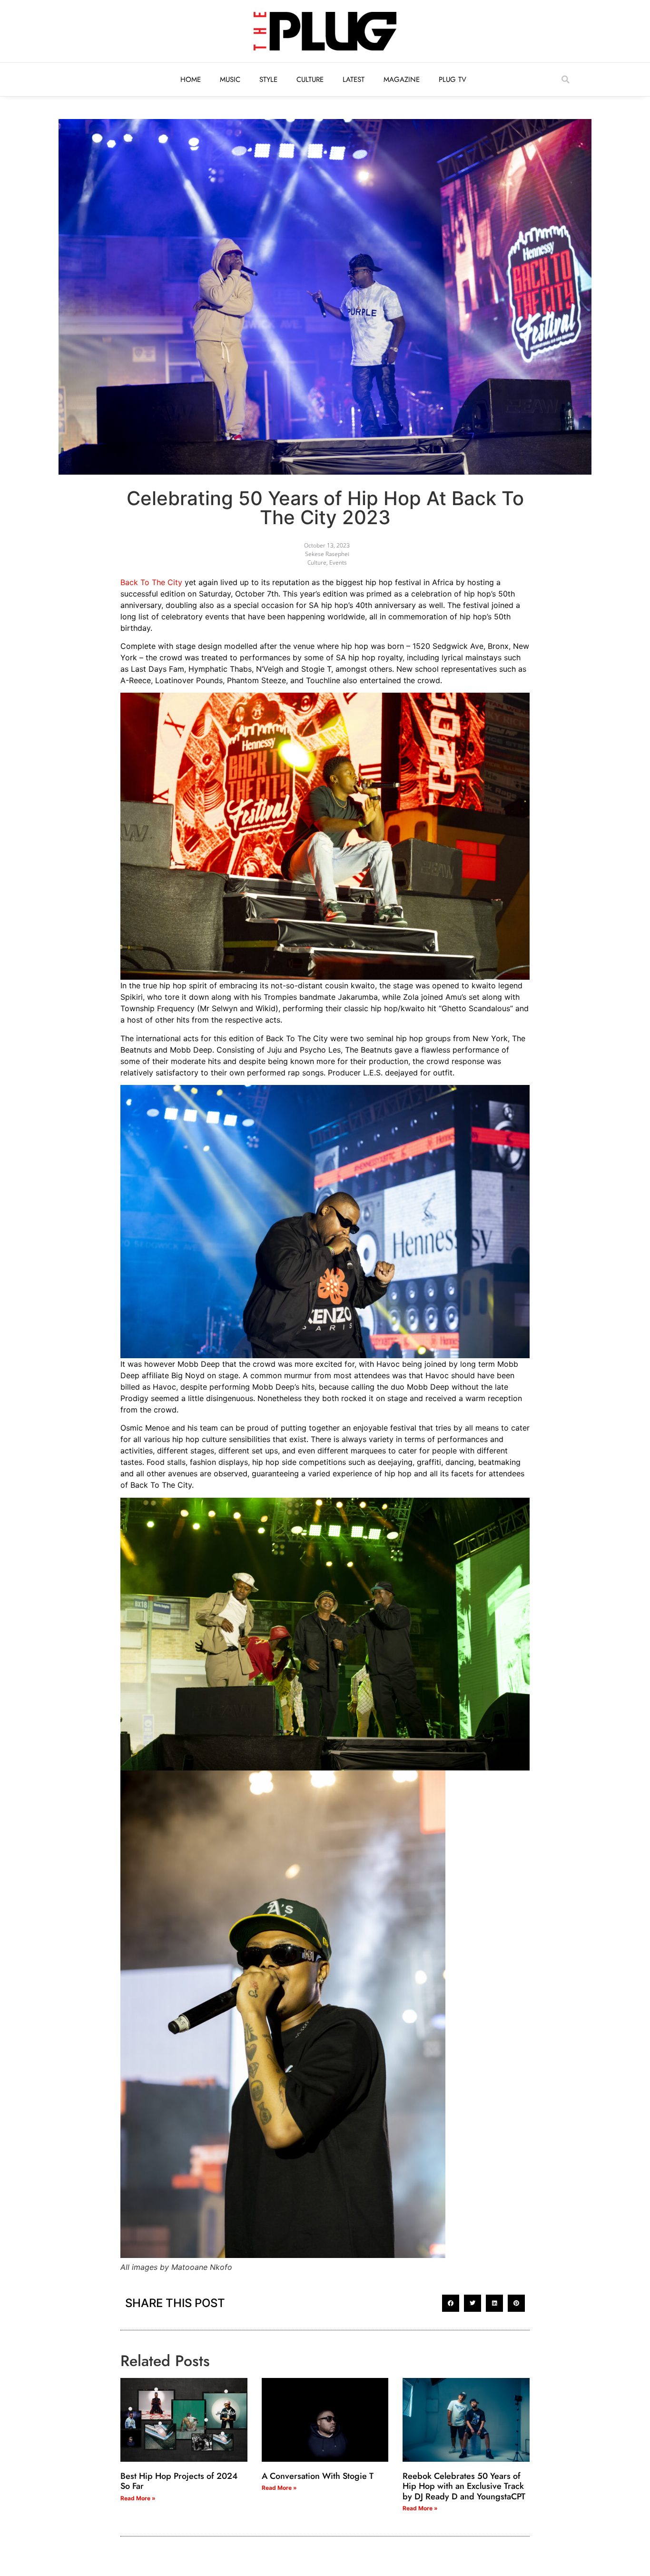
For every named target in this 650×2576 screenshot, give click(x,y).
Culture (310, 80)
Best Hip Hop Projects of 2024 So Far (179, 2481)
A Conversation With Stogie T (318, 2476)
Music (230, 80)
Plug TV (453, 80)
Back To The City (151, 582)
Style (268, 80)
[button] (565, 80)
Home (191, 80)
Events (338, 562)
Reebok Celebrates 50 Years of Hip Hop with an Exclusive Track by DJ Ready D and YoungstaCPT (464, 2486)
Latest (354, 80)
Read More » (138, 2498)
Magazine (402, 80)
